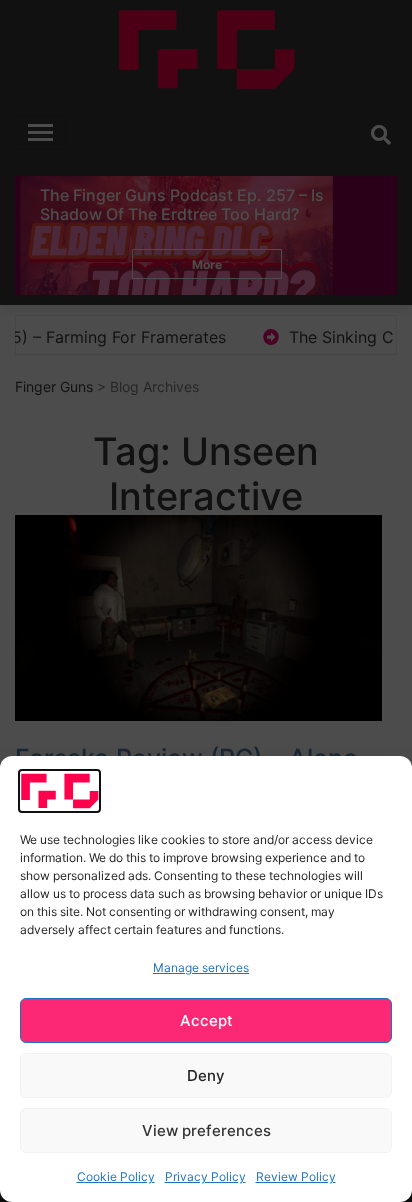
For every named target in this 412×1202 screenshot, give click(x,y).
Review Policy (296, 1176)
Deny (206, 1075)
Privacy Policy (205, 1176)
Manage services (201, 967)
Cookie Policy (116, 1176)
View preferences (206, 1130)
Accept (206, 1020)
